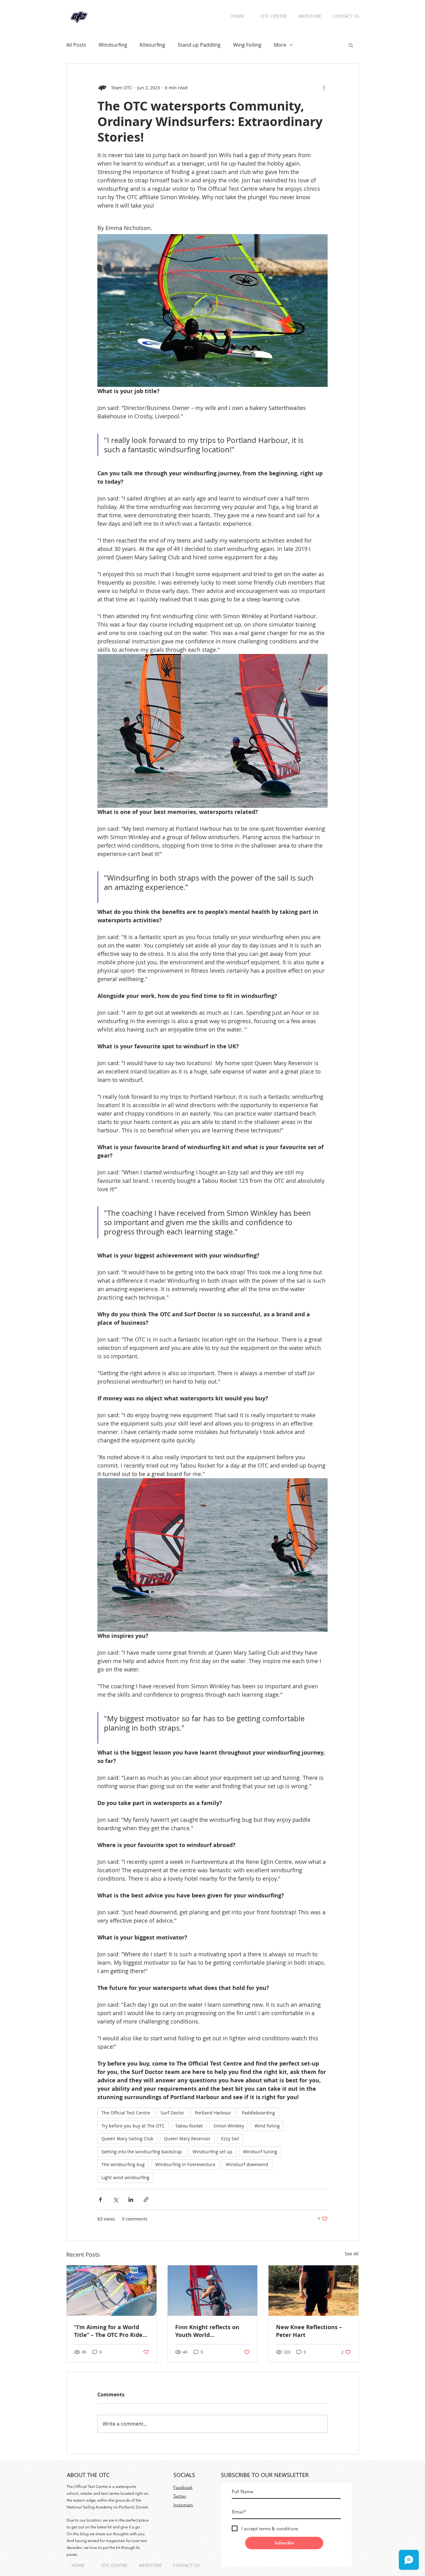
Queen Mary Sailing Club (127, 2139)
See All (352, 2254)
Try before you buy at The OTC (133, 2126)
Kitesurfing (152, 45)
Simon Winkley (229, 2126)
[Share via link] (146, 2200)
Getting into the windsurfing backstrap (142, 2152)
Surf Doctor (172, 2113)
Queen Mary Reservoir (187, 2139)
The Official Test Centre (126, 2113)
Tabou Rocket (189, 2126)
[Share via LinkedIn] (131, 2200)
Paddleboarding (258, 2113)
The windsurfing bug (123, 2164)
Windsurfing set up (213, 2152)
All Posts (76, 45)
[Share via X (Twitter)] (116, 2200)
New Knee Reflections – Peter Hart (309, 2331)
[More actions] (324, 87)
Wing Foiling (247, 45)
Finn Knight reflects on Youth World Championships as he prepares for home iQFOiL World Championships (211, 2331)
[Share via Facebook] (100, 2200)
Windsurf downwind (247, 2164)
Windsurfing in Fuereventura (185, 2164)
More (280, 45)
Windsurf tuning (260, 2152)
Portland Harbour (213, 2113)
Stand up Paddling (199, 45)
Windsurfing (113, 45)
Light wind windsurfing (125, 2177)
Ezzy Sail (230, 2139)
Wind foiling (267, 2126)
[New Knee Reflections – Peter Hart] (313, 2291)
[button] (351, 45)
